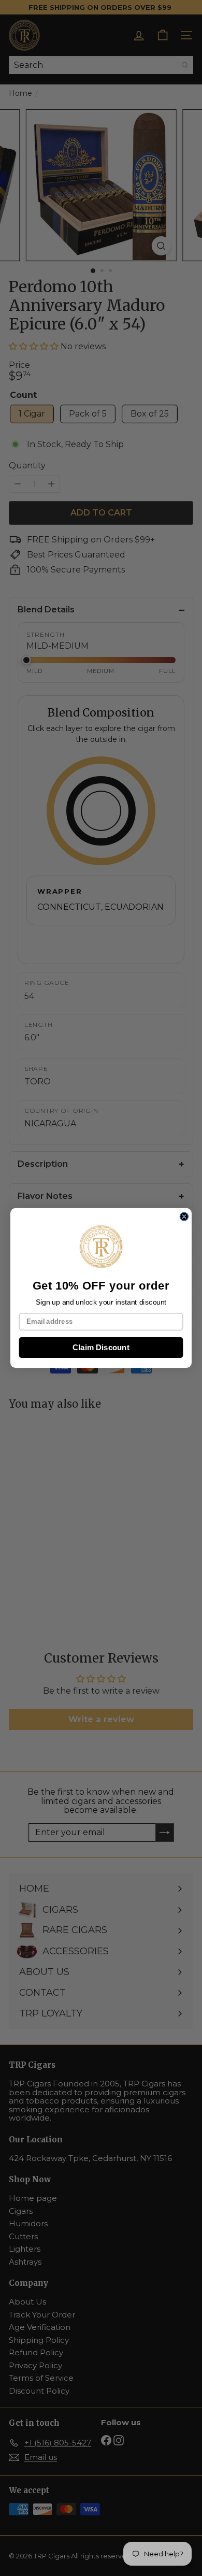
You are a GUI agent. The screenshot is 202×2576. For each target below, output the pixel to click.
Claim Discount (101, 1347)
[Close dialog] (184, 1217)
